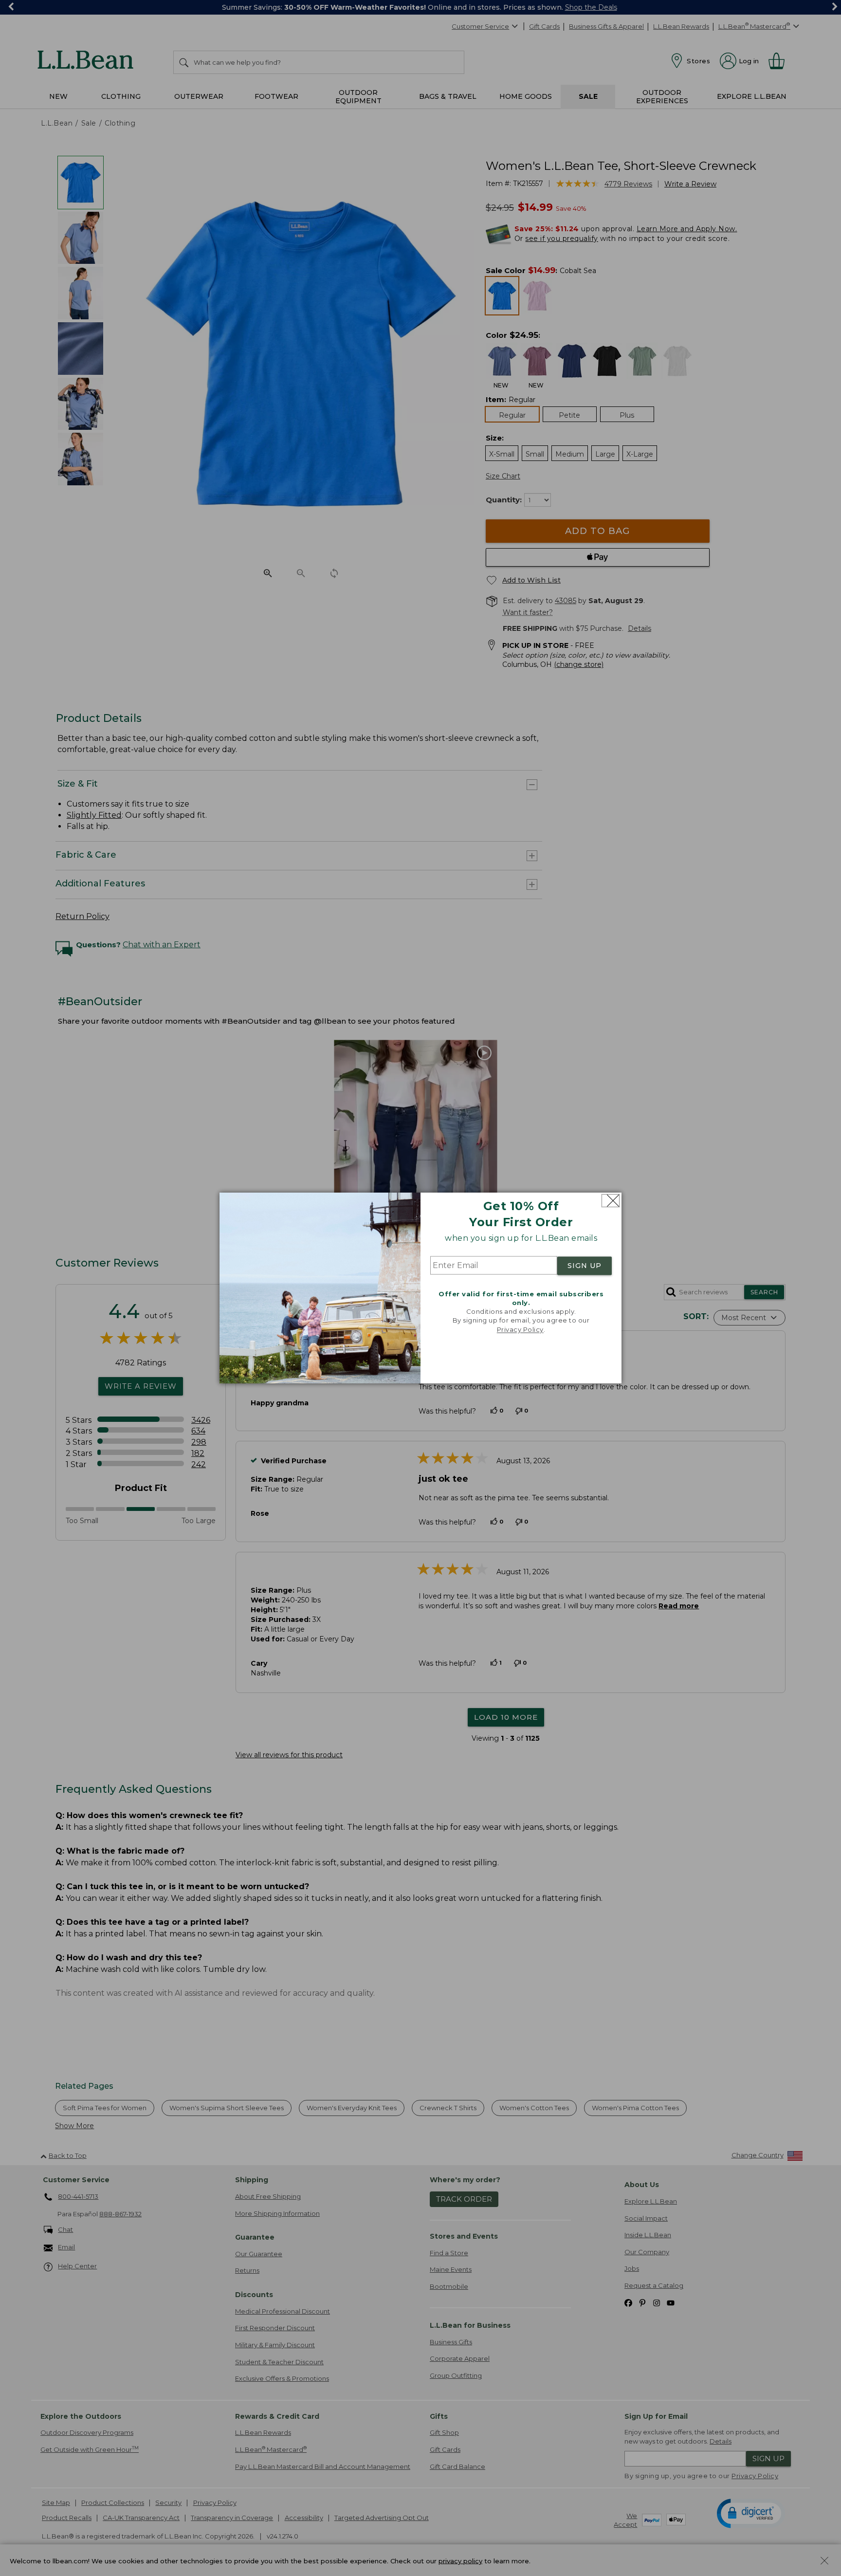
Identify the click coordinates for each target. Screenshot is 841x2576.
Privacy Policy (520, 1329)
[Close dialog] (611, 1201)
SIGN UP (585, 1266)
